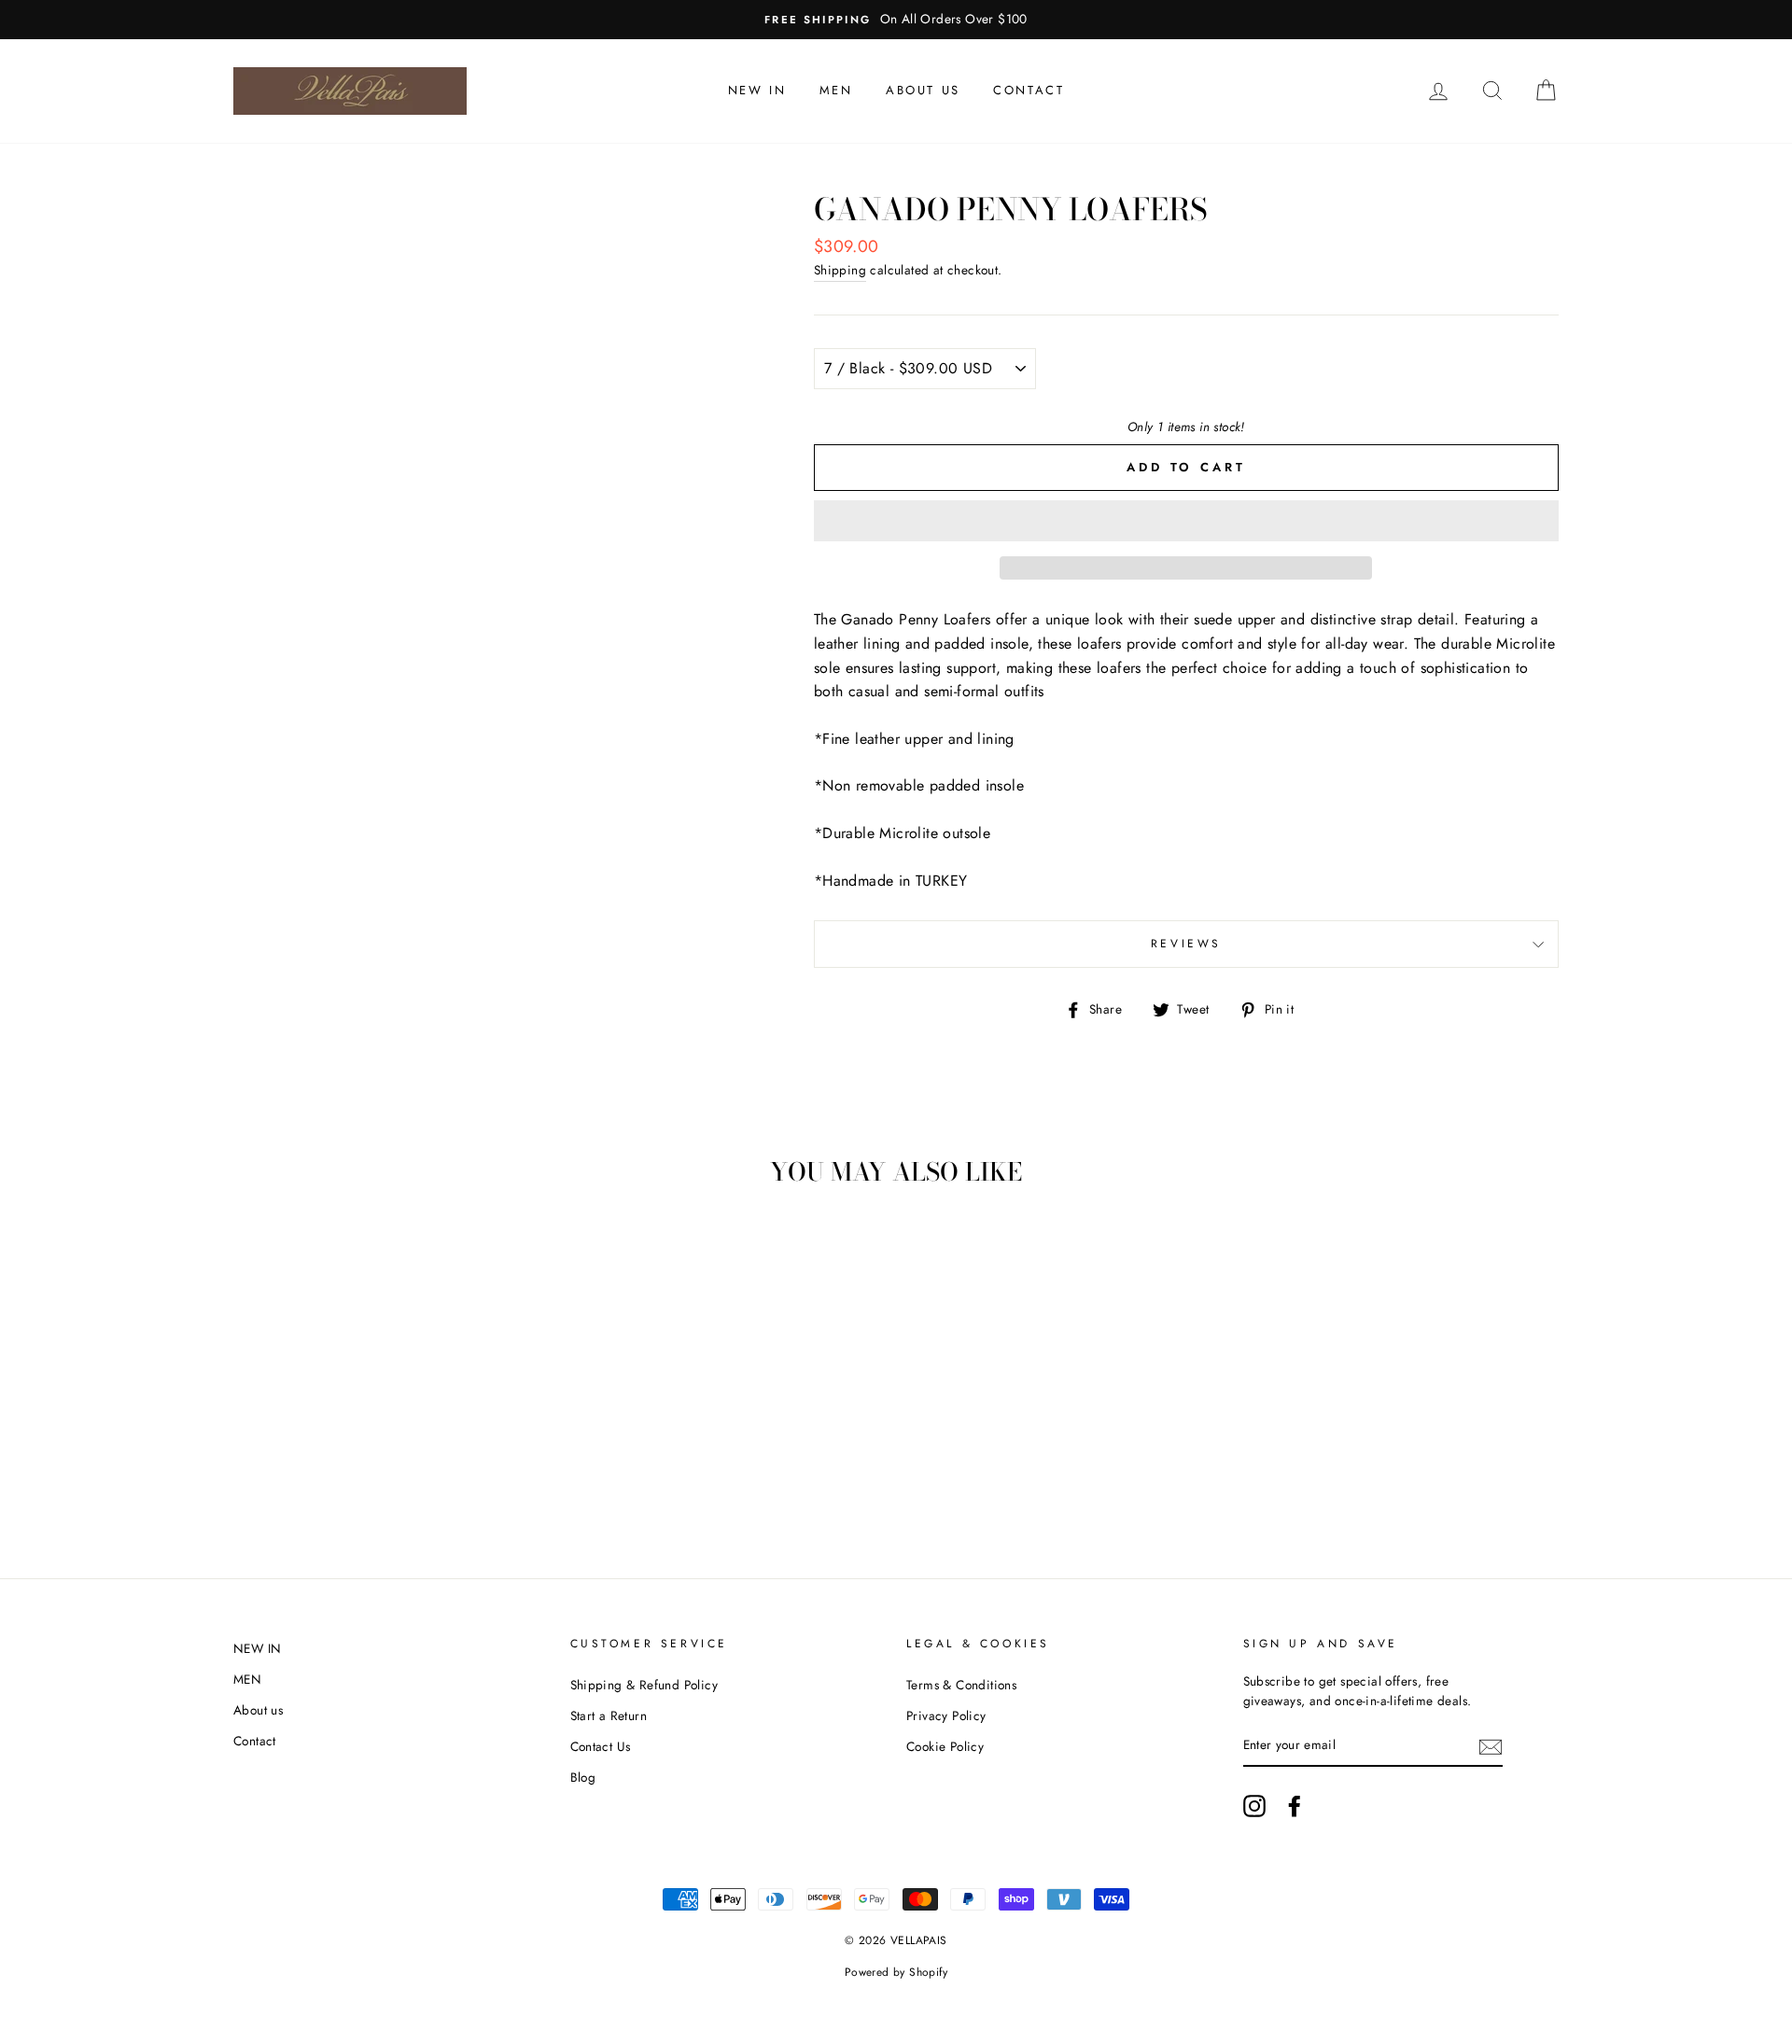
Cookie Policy (945, 1746)
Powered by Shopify (896, 1972)
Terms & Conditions (961, 1685)
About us (923, 90)
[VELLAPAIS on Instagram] (1254, 1806)
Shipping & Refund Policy (644, 1685)
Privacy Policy (946, 1715)
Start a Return (609, 1715)
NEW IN (757, 90)
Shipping (840, 270)
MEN (836, 90)
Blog (583, 1777)
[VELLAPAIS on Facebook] (1295, 1806)
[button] (1186, 521)
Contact (1029, 90)
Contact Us (601, 1746)
